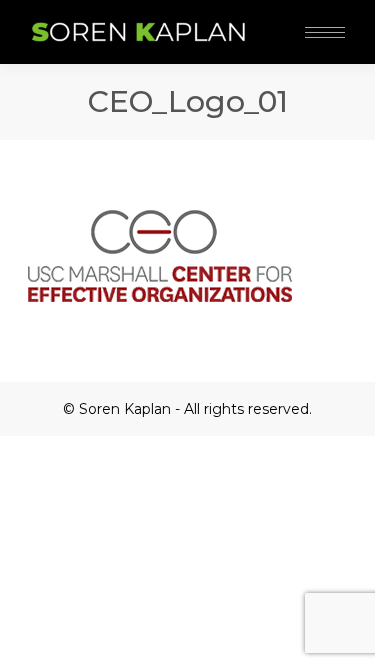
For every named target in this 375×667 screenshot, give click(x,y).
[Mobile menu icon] (325, 32)
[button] (298, 18)
